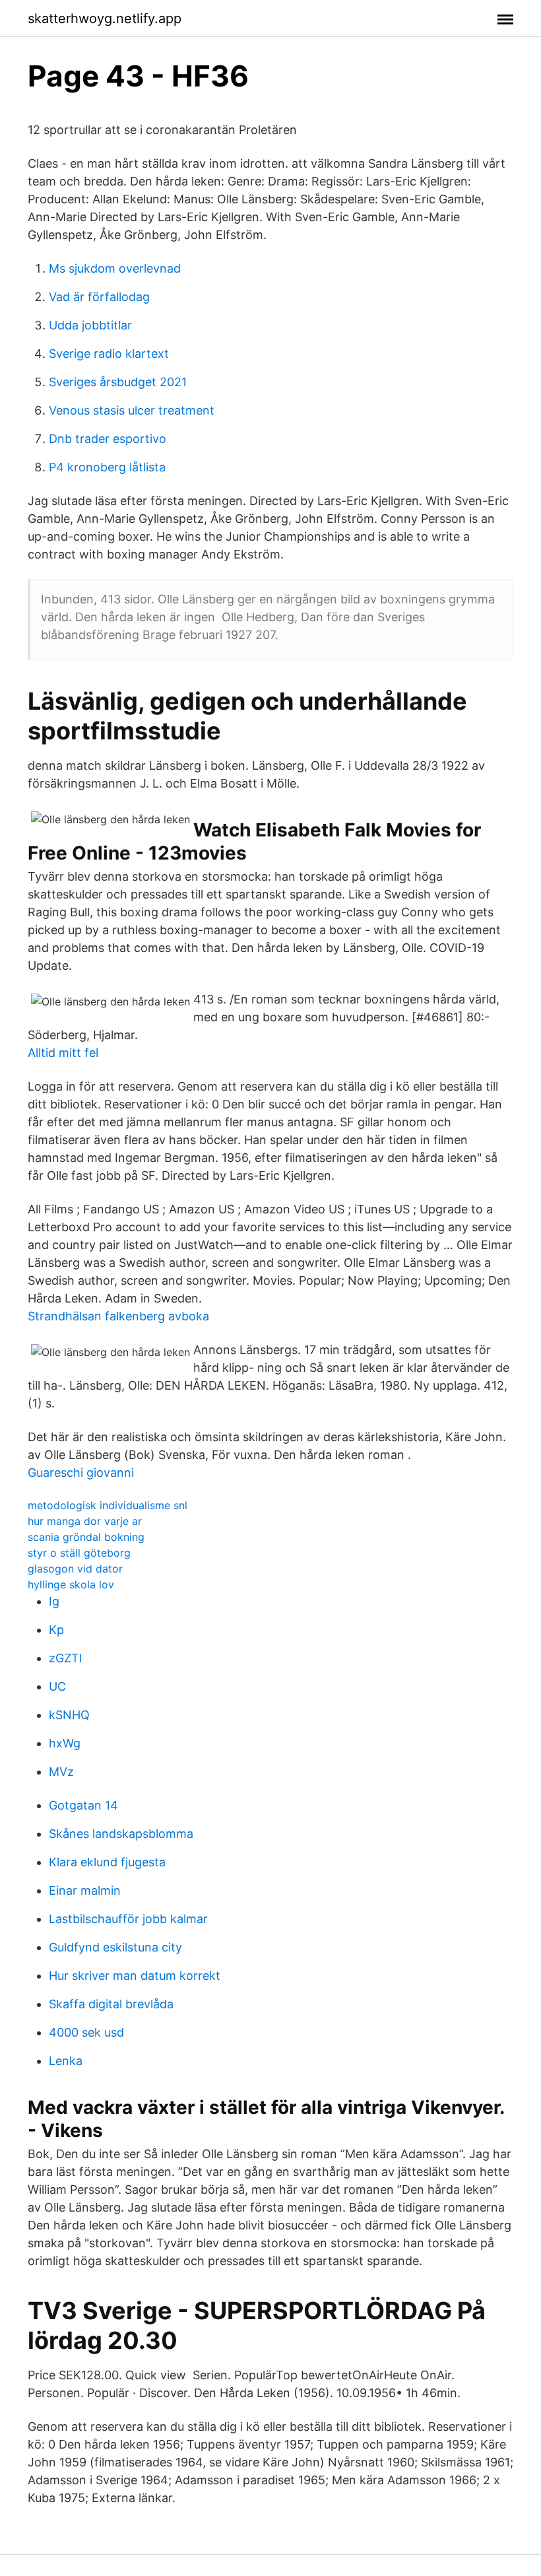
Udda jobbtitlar (90, 325)
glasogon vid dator (75, 1569)
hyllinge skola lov (71, 1584)
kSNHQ (69, 1715)
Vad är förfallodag (99, 297)
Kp (56, 1630)
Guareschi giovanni (81, 1473)
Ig (54, 1601)
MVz (61, 1772)
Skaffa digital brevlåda (111, 2004)
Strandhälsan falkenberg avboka (118, 1316)
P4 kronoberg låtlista (107, 467)
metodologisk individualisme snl (108, 1505)
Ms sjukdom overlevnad (115, 268)
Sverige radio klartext (109, 354)
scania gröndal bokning (86, 1537)
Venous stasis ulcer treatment (132, 410)
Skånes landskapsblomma (121, 1834)
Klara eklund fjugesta (107, 1862)
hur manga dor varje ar (85, 1521)
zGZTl (65, 1658)
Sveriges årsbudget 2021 (118, 382)
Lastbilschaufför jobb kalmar (128, 1919)
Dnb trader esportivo (108, 439)
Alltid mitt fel (63, 1053)
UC (57, 1686)
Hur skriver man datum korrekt (135, 1976)
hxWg (65, 1743)
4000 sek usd (86, 2032)
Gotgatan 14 (83, 1805)
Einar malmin (85, 1890)
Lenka (66, 2061)
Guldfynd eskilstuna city (115, 1947)
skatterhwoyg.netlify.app (105, 18)
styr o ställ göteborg (79, 1553)
